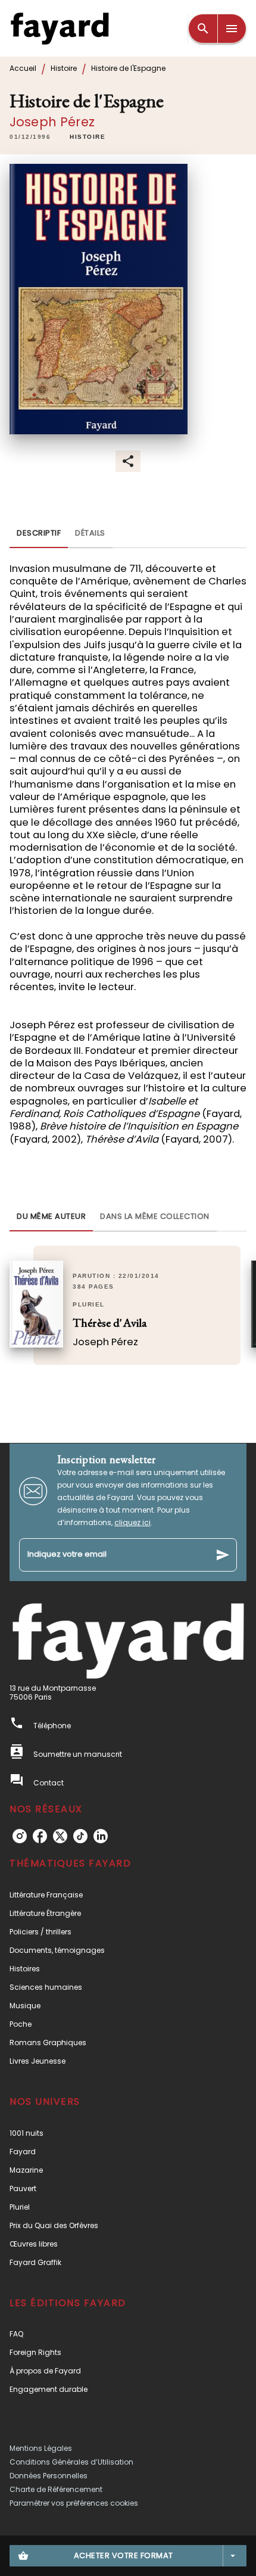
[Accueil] (60, 28)
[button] (88, 137)
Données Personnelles (49, 2476)
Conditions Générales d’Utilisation (71, 2462)
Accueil (23, 68)
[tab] (39, 534)
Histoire (64, 68)
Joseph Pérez (52, 122)
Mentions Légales (41, 2448)
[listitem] (20, 1836)
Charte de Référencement (56, 2489)
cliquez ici (132, 1522)
